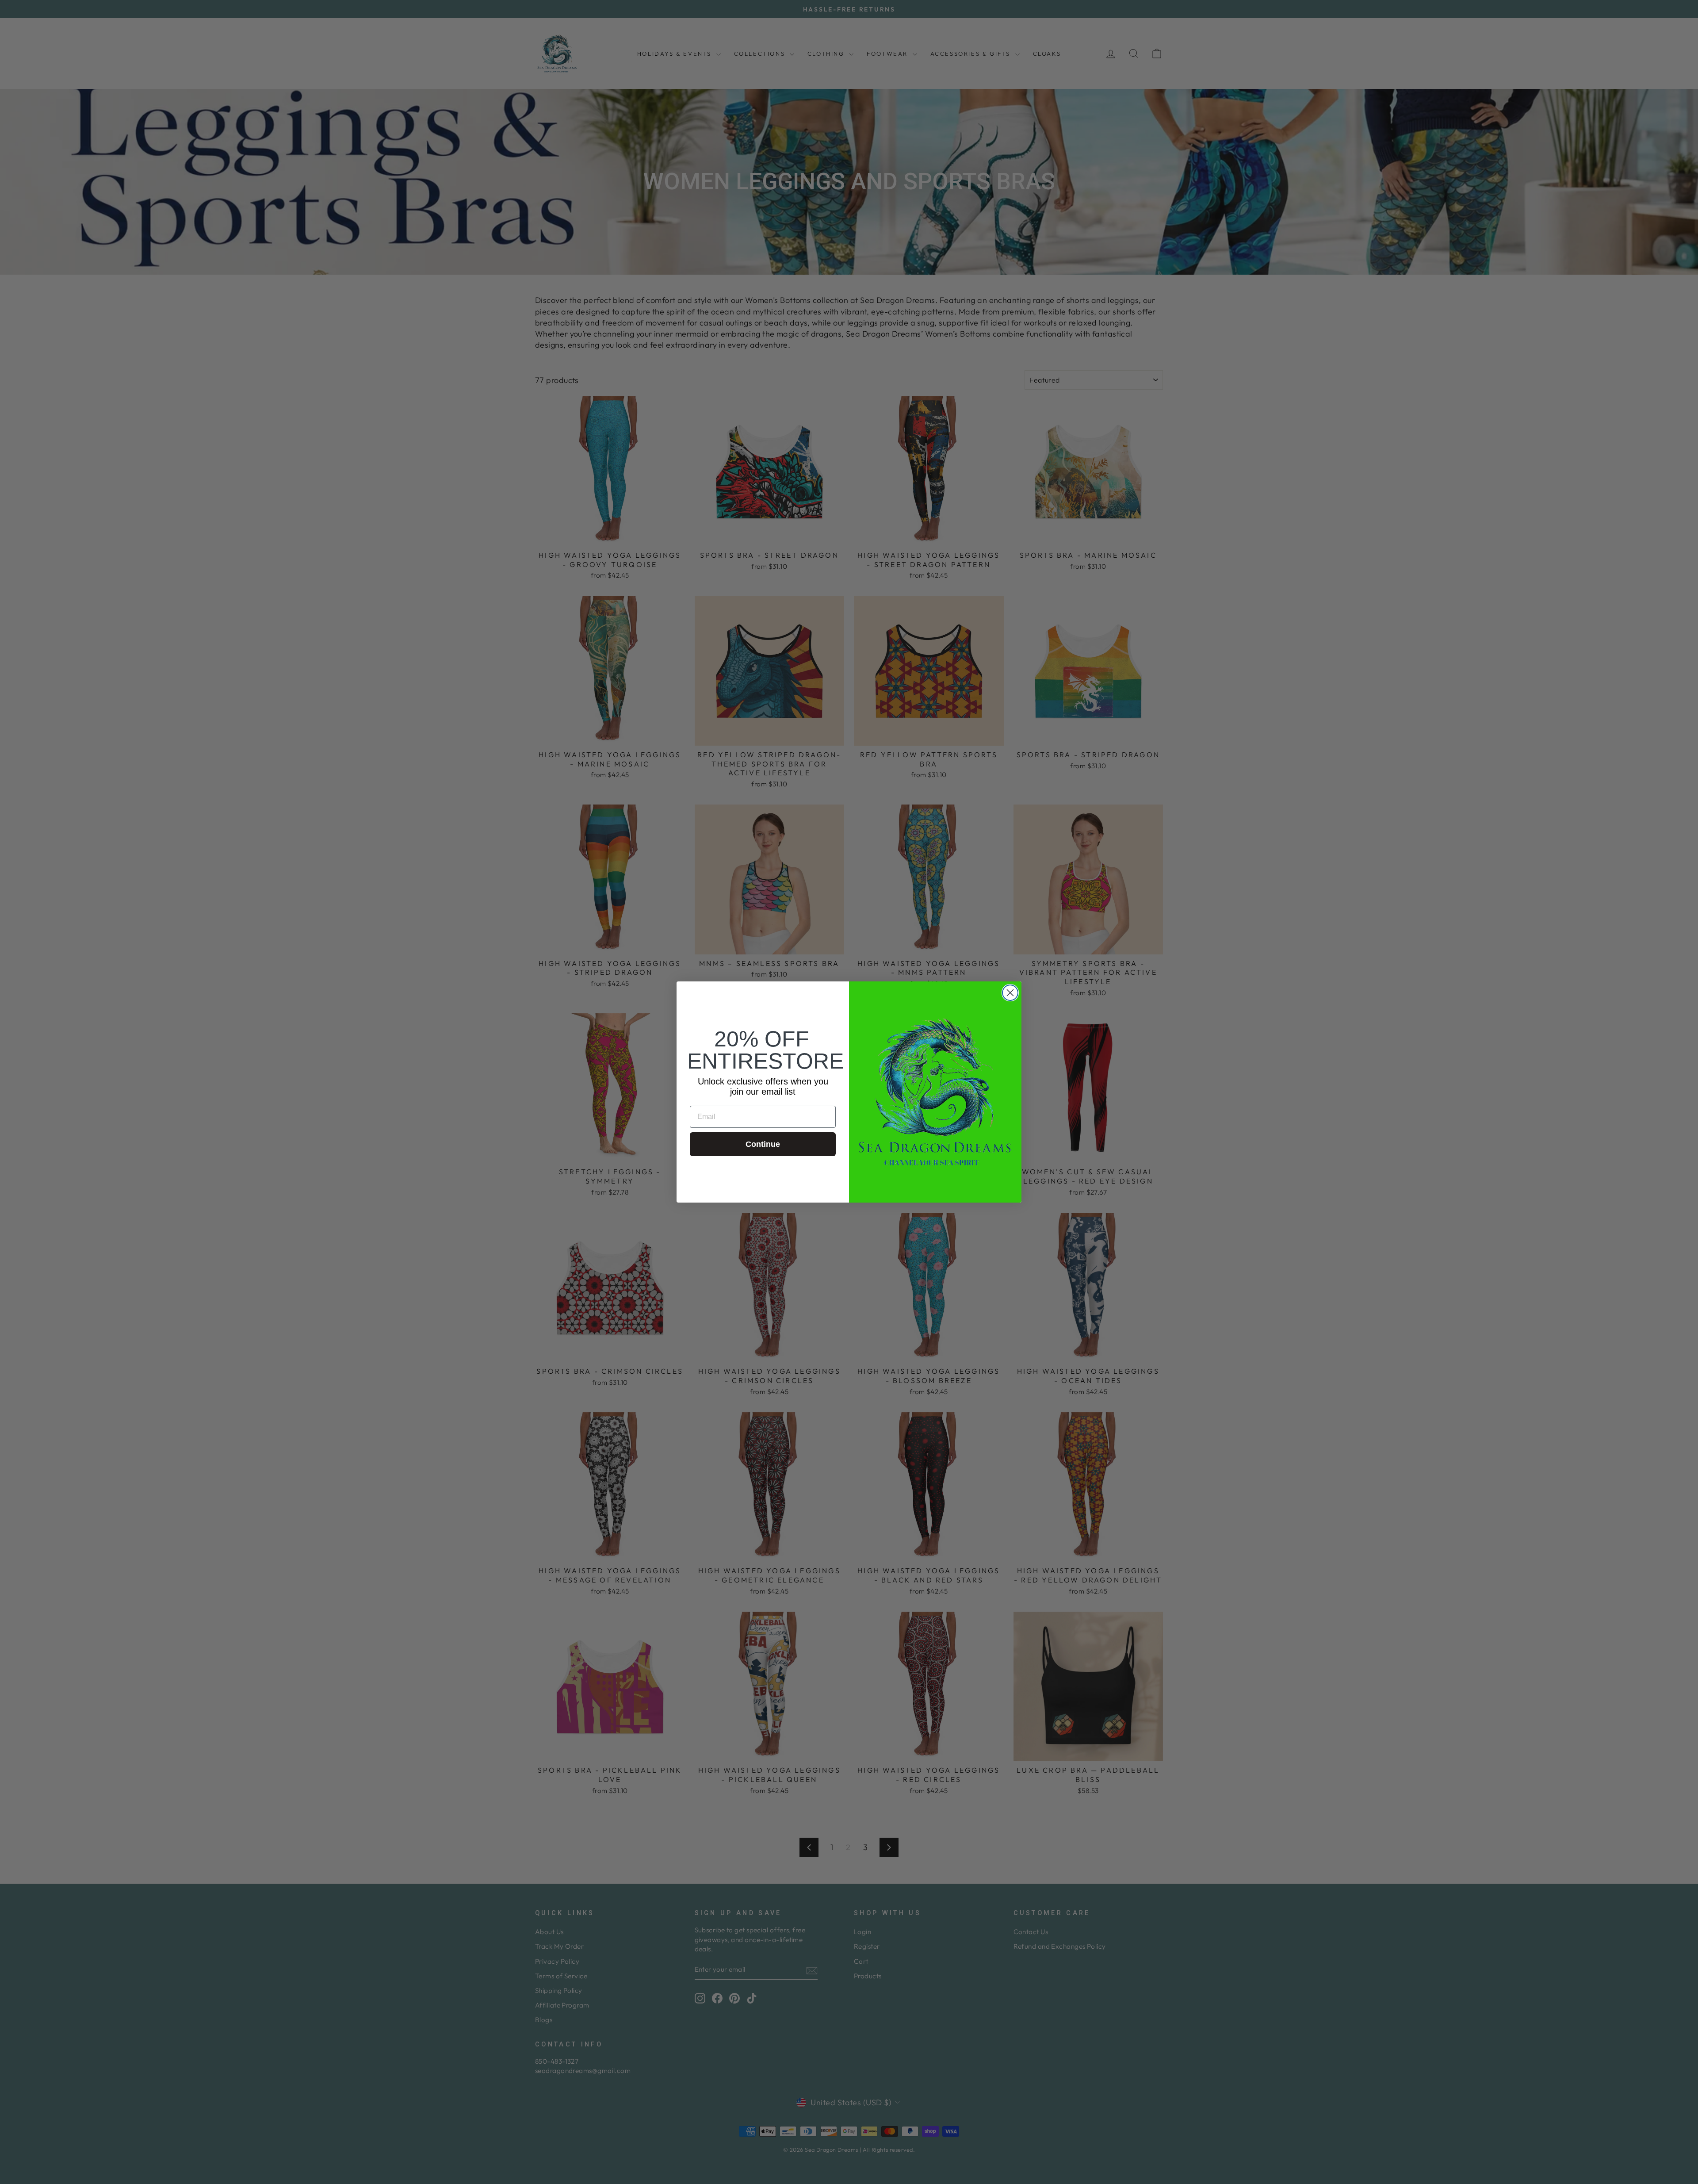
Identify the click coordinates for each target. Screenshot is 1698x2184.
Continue (763, 1144)
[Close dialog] (1010, 993)
